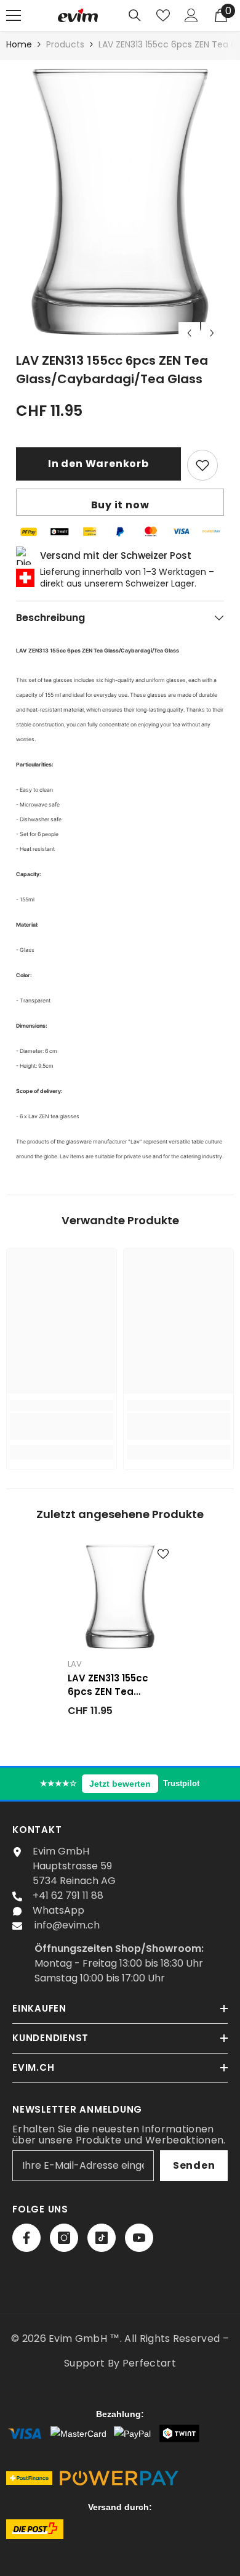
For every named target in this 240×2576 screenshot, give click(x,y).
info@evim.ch (67, 1925)
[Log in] (191, 15)
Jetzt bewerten (120, 1784)
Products (65, 44)
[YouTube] (139, 2238)
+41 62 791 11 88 (68, 1895)
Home (19, 44)
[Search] (135, 15)
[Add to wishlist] (202, 465)
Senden (194, 2165)
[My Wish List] (163, 15)
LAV (75, 1664)
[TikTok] (102, 2238)
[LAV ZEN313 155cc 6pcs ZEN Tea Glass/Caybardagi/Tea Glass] (120, 1597)
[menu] (14, 15)
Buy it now (120, 505)
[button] (189, 333)
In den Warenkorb (102, 464)
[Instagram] (64, 2238)
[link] (62, 1426)
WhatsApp (58, 1910)
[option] (120, 202)
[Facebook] (26, 2238)
